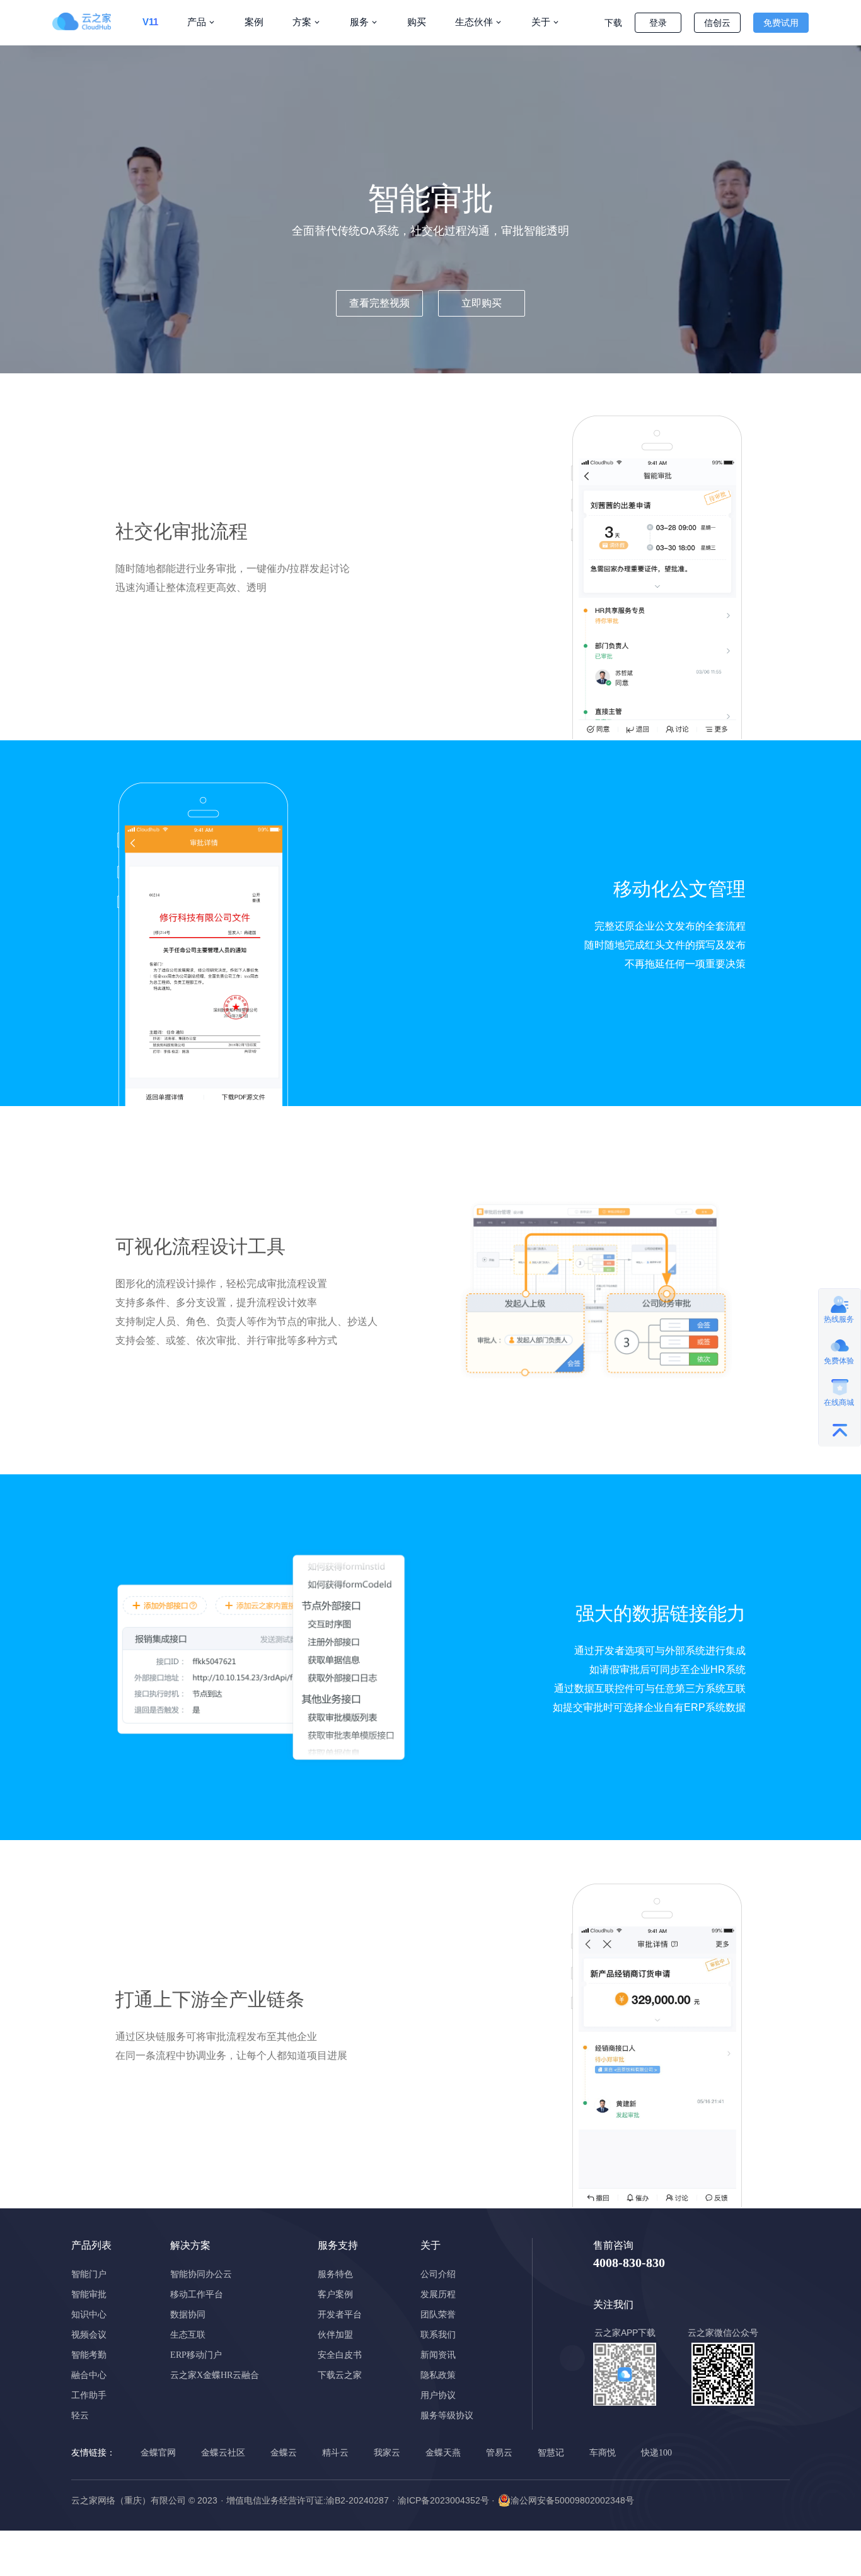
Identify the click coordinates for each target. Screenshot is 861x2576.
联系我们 (438, 2335)
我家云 (387, 2453)
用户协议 (438, 2395)
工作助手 (89, 2395)
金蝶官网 (158, 2453)
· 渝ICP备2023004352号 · (443, 2500)
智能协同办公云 (201, 2274)
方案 (302, 22)
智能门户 (89, 2274)
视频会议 (89, 2335)
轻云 (80, 2416)
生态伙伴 (474, 22)
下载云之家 (340, 2375)
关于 (541, 22)
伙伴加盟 (335, 2335)
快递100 (656, 2453)
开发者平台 (340, 2315)
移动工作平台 (197, 2294)
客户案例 (335, 2294)
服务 (359, 22)
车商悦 (603, 2453)
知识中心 (89, 2315)
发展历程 (438, 2294)
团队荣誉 (438, 2315)
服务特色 (335, 2274)
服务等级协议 (447, 2416)
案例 (254, 22)
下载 (613, 23)
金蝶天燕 (443, 2453)
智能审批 (89, 2294)
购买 (417, 22)
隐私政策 (438, 2375)
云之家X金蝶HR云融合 (215, 2375)
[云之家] (90, 21)
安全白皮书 (340, 2355)
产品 (197, 22)
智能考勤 (89, 2355)
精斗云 (335, 2453)
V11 (150, 22)
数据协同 (188, 2315)
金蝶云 (284, 2453)
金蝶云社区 (223, 2453)
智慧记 (551, 2453)
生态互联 (188, 2335)
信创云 (717, 23)
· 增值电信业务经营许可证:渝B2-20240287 (305, 2500)
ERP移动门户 (196, 2355)
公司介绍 (438, 2274)
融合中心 (89, 2375)
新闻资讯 (438, 2355)
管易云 (499, 2453)
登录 (658, 23)
